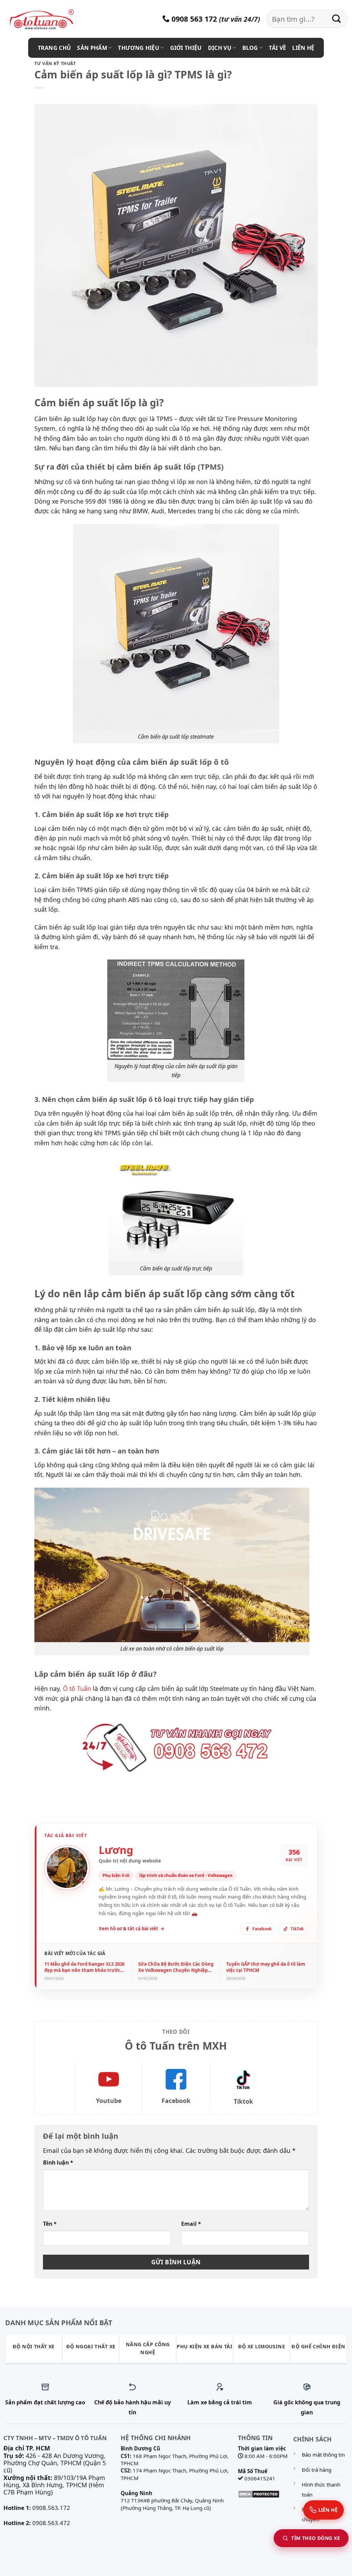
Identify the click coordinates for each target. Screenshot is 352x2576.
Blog (250, 48)
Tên (50, 2224)
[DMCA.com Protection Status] (259, 2493)
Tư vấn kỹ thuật (55, 63)
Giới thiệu (186, 48)
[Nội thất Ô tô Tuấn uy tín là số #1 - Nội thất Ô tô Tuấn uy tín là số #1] (50, 20)
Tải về (277, 48)
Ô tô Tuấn (77, 1688)
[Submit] (337, 19)
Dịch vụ (220, 48)
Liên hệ (303, 48)
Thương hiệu (139, 48)
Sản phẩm (92, 48)
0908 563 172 (193, 19)
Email (191, 2224)
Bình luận (58, 2162)
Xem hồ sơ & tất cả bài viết (131, 1929)
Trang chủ (54, 48)
